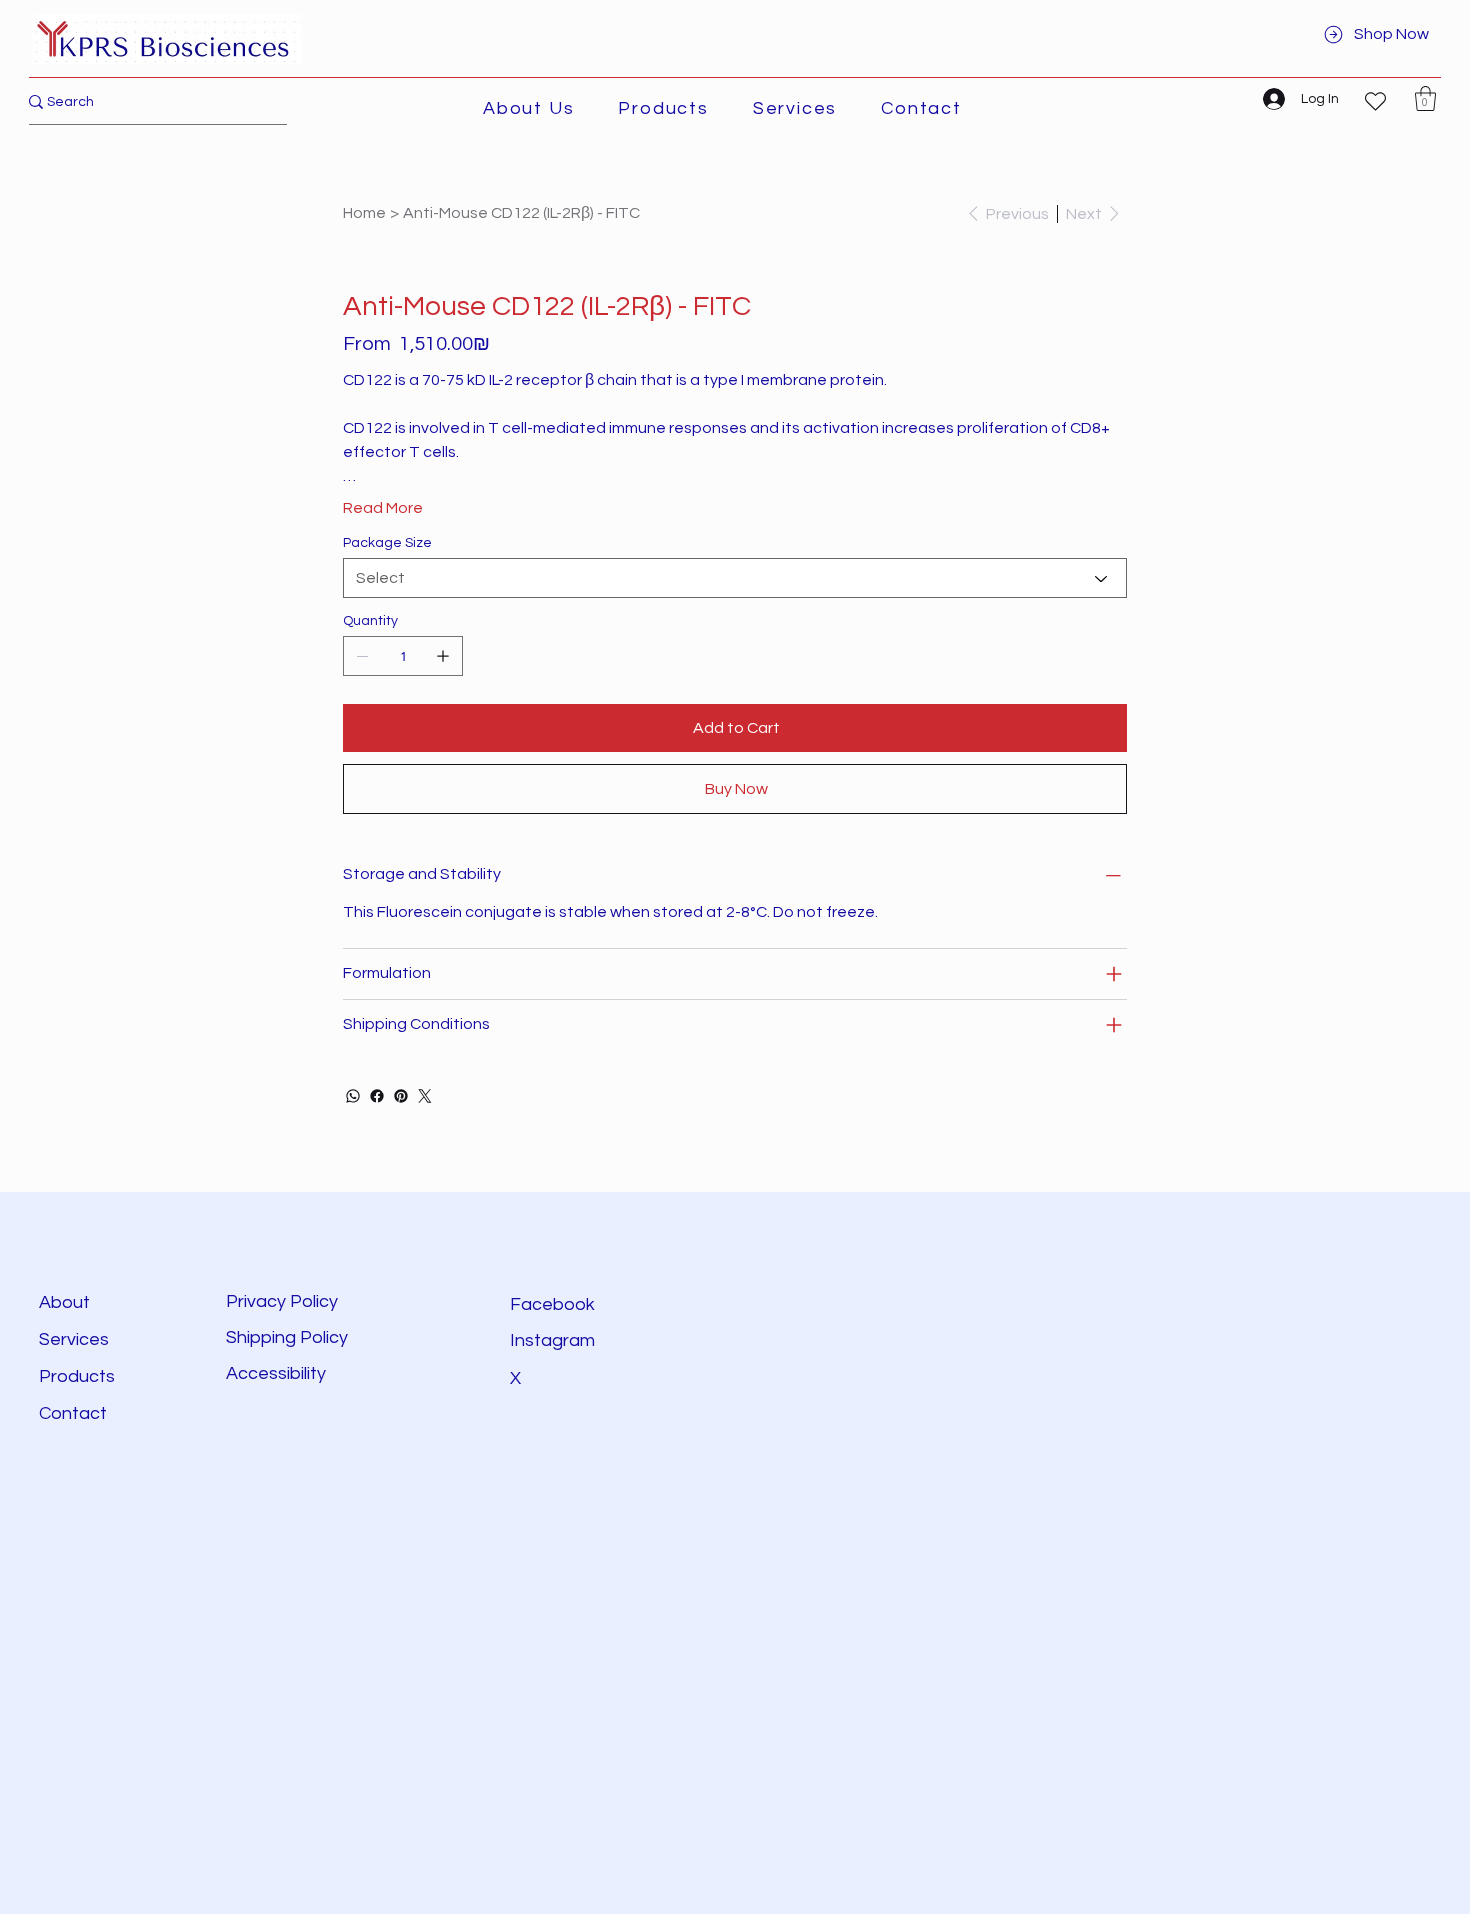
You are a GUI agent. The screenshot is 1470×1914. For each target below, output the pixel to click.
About (64, 1302)
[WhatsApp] (353, 1096)
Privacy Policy (282, 1301)
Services (74, 1339)
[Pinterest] (401, 1096)
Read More (383, 508)
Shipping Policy (287, 1337)
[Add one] (443, 656)
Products (77, 1376)
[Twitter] (425, 1096)
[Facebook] (377, 1096)
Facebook (552, 1304)
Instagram (552, 1340)
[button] (663, 108)
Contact (73, 1413)
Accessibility (278, 1373)
